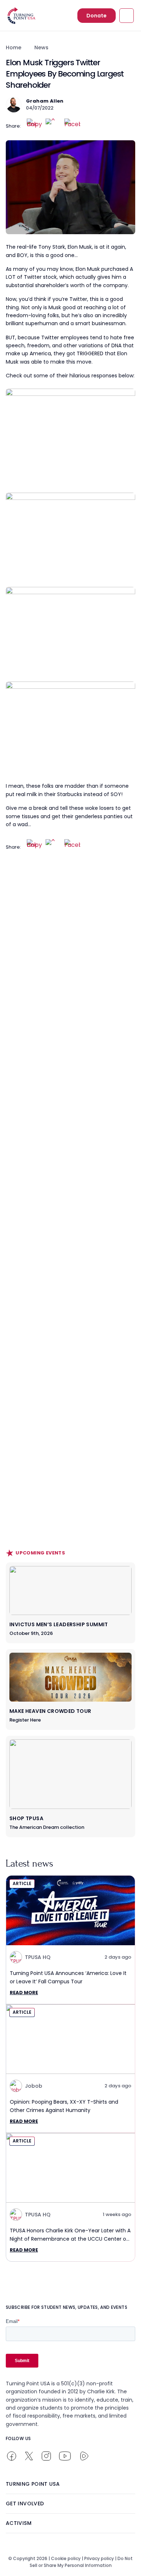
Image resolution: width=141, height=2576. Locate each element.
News (41, 47)
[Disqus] (70, 1003)
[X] (54, 127)
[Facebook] (72, 127)
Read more (24, 1993)
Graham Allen (45, 101)
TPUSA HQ (38, 1957)
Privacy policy (99, 2558)
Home (14, 47)
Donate (97, 16)
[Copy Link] (35, 127)
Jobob (34, 2086)
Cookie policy (66, 2558)
